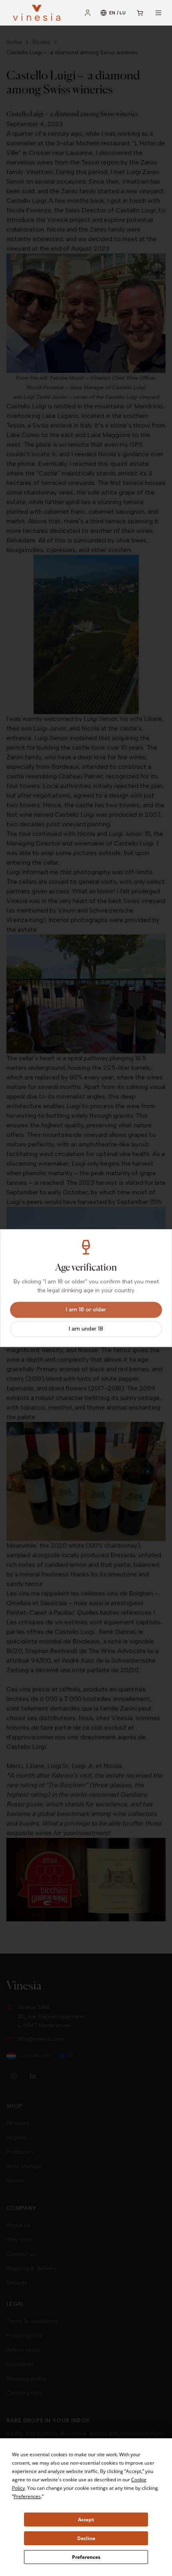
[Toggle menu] (158, 13)
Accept (86, 2520)
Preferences (86, 2557)
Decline (86, 2538)
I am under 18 (86, 1329)
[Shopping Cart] (140, 13)
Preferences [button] (27, 2496)
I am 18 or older (86, 1310)
